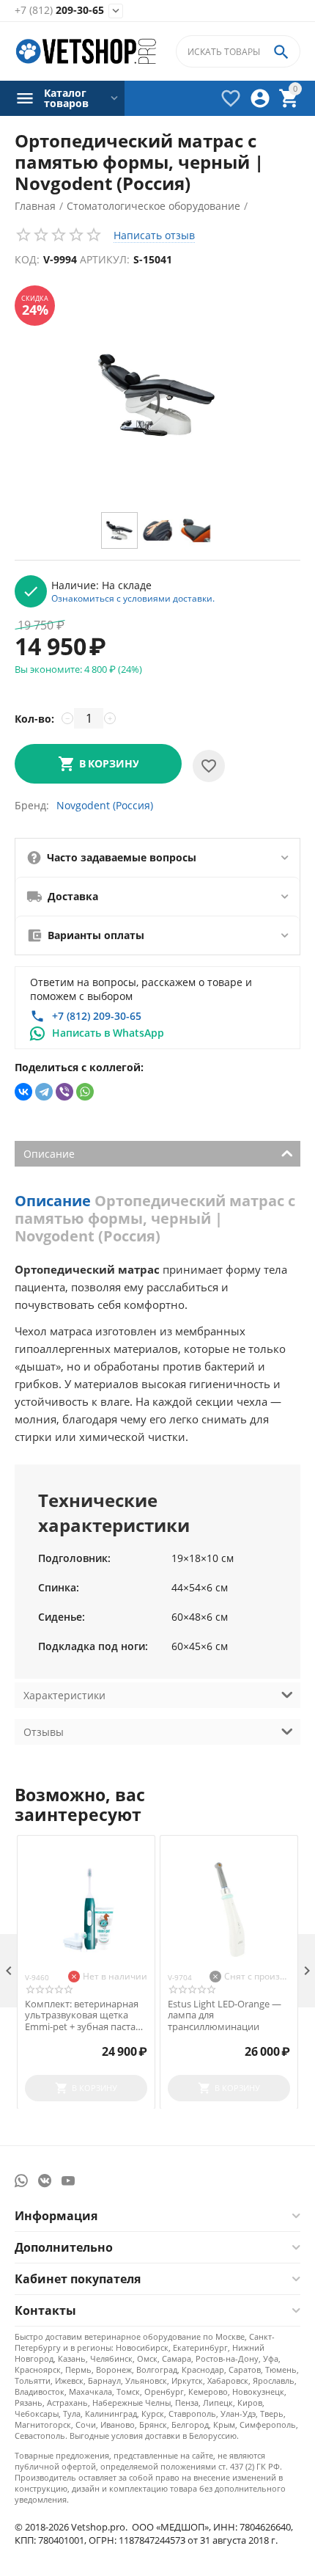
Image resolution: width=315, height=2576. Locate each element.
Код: (27, 259)
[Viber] (64, 1092)
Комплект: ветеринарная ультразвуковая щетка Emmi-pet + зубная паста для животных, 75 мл (82, 2016)
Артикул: (105, 259)
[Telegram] (44, 1092)
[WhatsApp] (85, 1092)
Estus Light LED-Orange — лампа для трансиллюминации (225, 2016)
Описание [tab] (49, 1154)
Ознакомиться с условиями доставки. (133, 598)
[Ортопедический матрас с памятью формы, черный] (157, 395)
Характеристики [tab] (64, 1695)
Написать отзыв (154, 235)
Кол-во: (34, 719)
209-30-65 (59, 11)
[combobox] (238, 51)
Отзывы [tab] (44, 1732)
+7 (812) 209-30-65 (97, 1016)
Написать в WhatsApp (108, 1033)
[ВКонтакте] (23, 1092)
